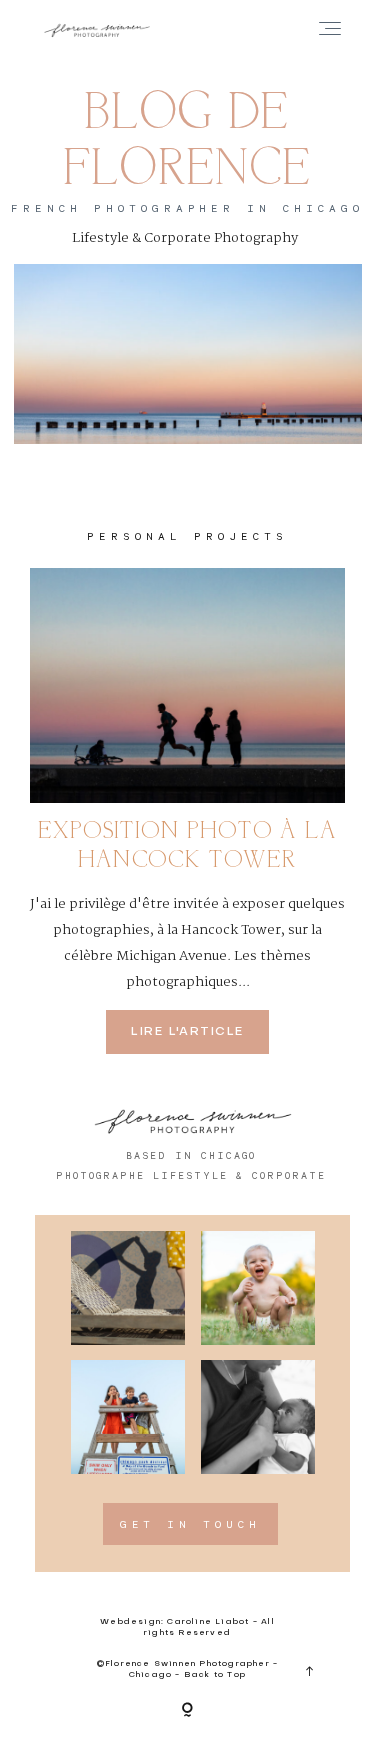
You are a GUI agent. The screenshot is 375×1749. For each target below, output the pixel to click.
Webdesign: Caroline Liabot (176, 1622)
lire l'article (187, 1032)
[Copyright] (187, 1711)
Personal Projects (187, 536)
